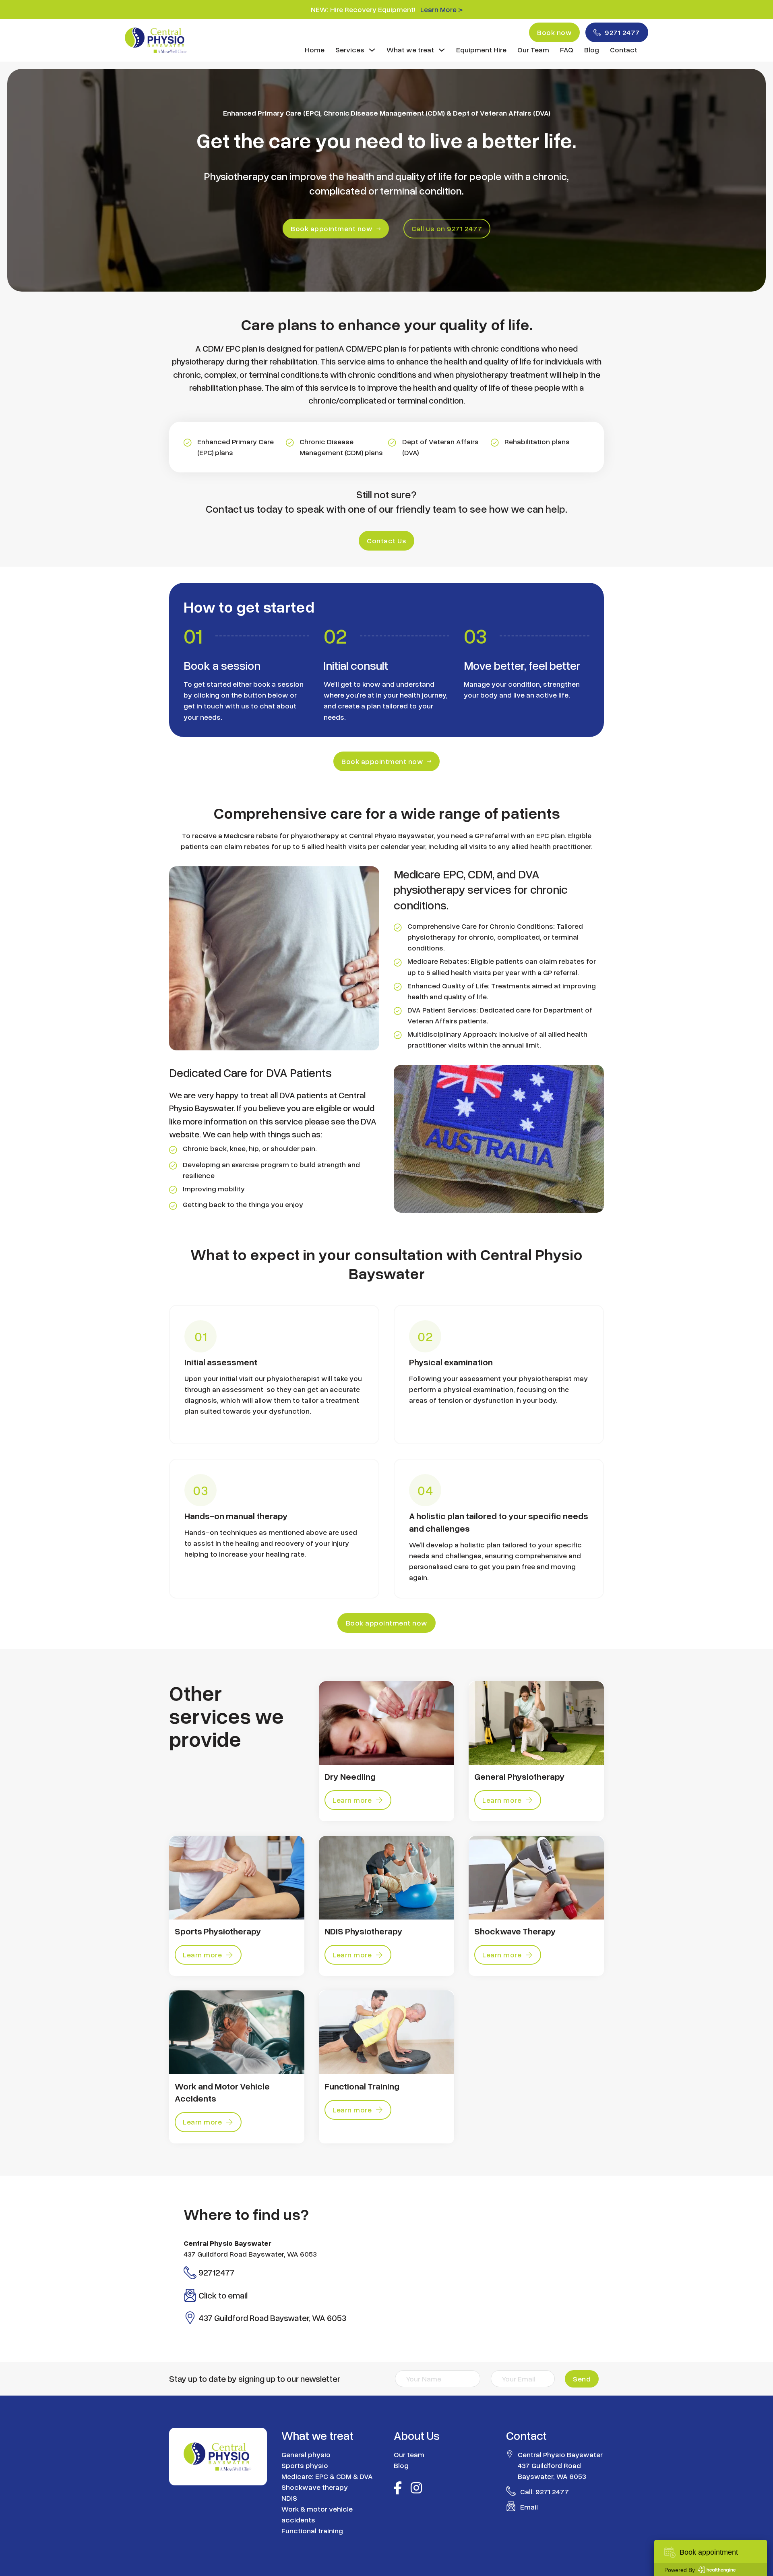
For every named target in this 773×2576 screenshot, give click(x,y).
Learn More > (441, 9)
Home (315, 50)
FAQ (567, 50)
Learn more (352, 1800)
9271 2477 (622, 32)
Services (350, 50)
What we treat (410, 50)
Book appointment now (332, 228)
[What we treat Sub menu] (442, 50)
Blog (592, 50)
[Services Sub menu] (372, 50)
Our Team (533, 50)
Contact (624, 50)
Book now (554, 32)
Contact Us (386, 540)
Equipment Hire (481, 50)
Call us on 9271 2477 (447, 228)
